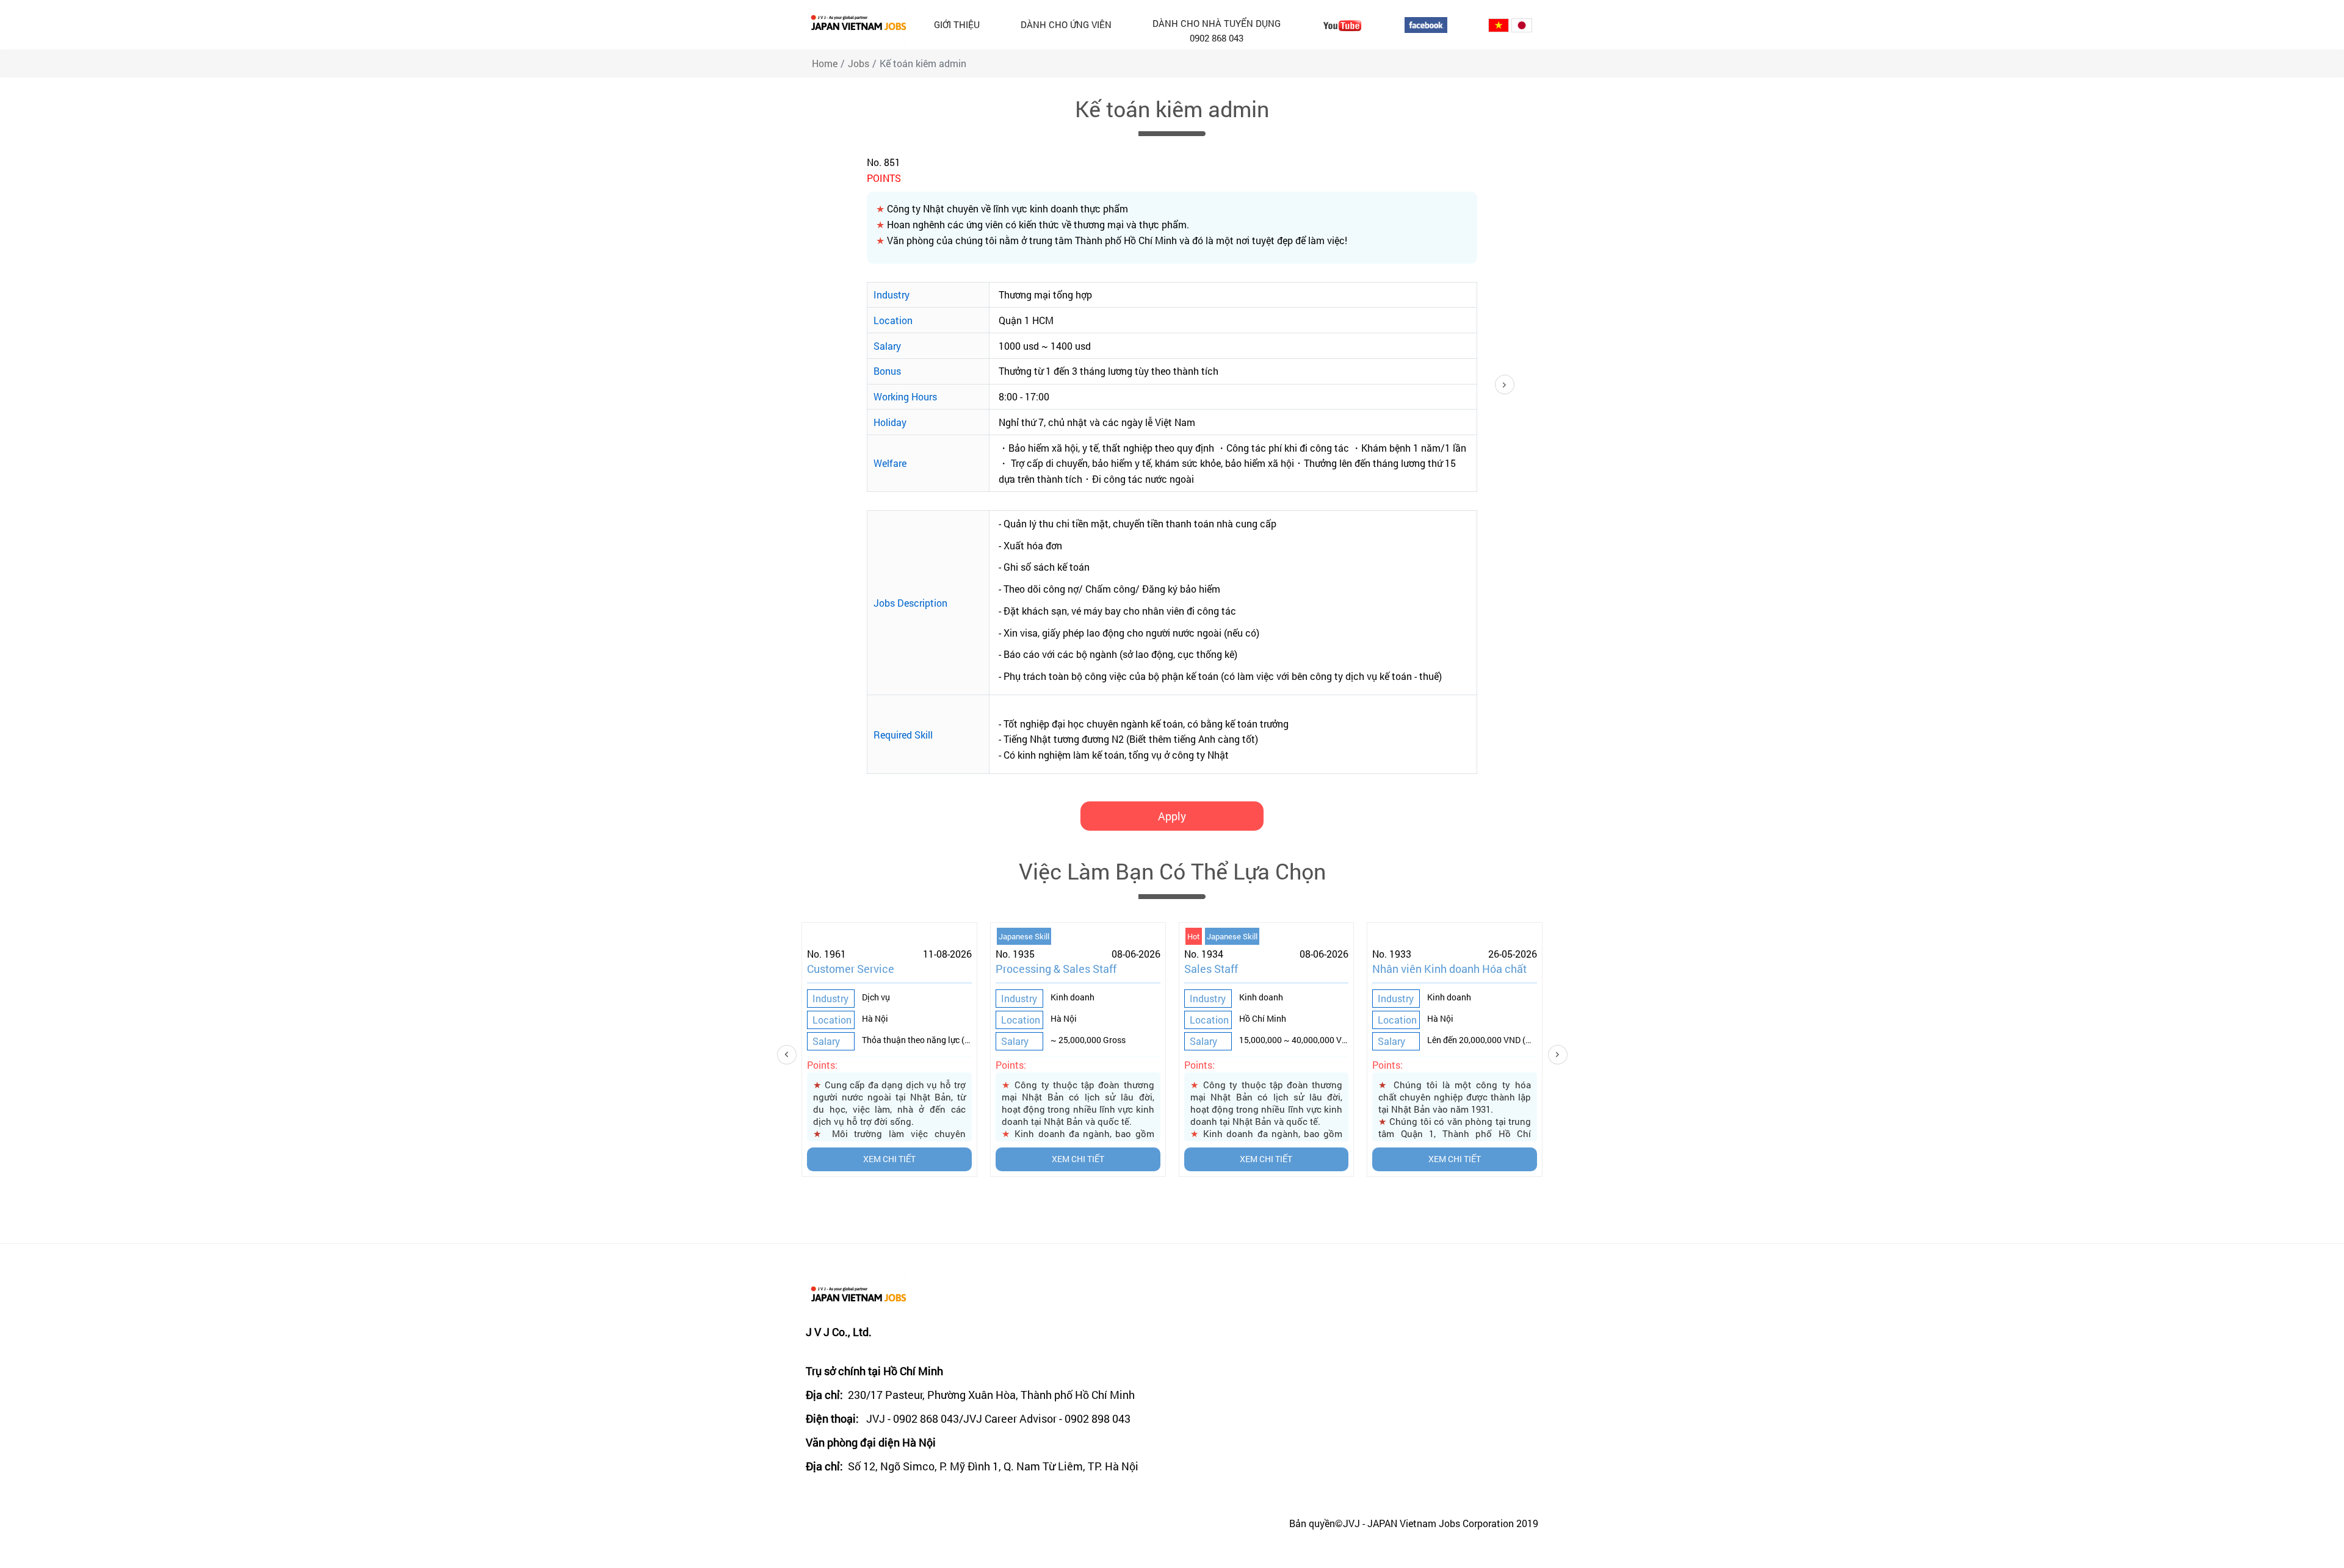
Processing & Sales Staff (1056, 969)
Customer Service (851, 969)
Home (825, 63)
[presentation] (808, 1055)
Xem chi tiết (889, 1159)
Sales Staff (1211, 969)
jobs (859, 63)
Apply (1172, 816)
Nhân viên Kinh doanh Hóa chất (1449, 969)
